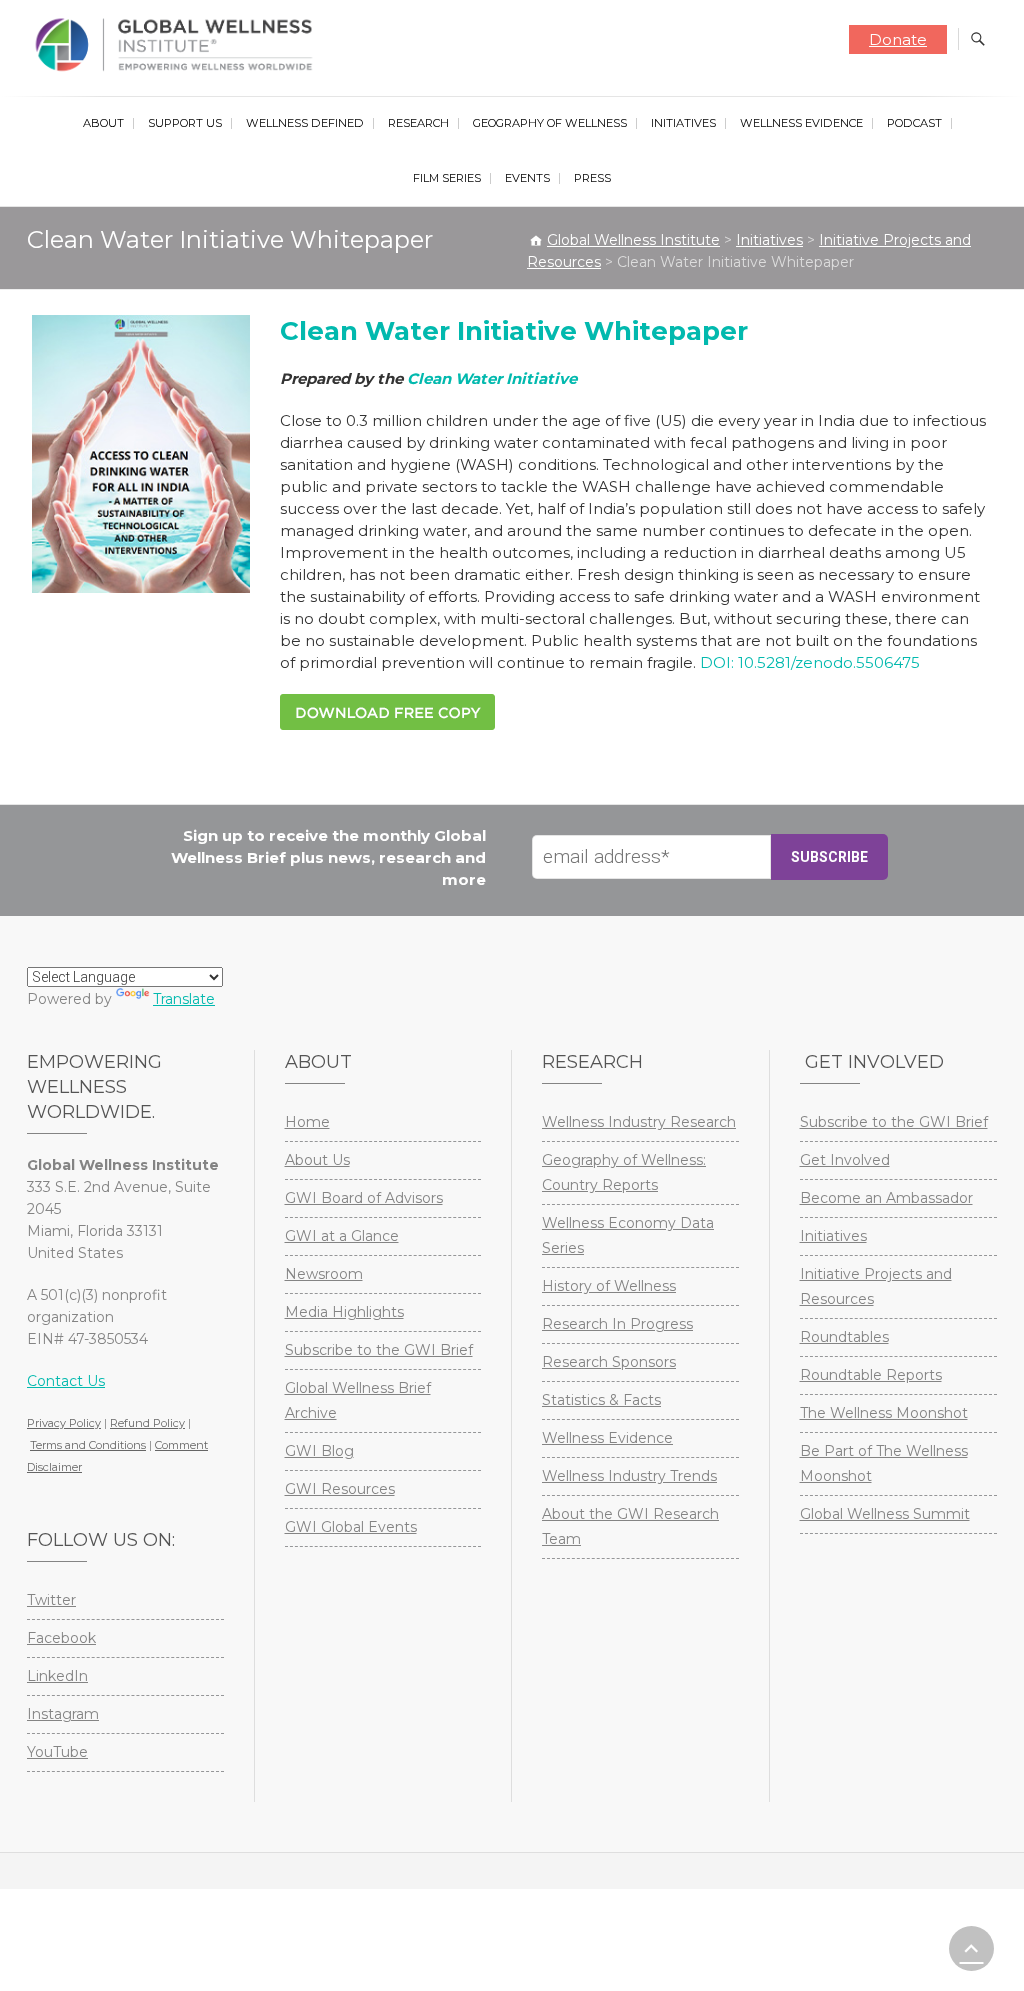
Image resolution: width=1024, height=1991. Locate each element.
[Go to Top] (971, 1948)
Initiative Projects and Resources (876, 1286)
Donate (898, 39)
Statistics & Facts (601, 1400)
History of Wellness (609, 1286)
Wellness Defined (305, 123)
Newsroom (324, 1274)
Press (592, 178)
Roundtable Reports (871, 1375)
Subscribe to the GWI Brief (379, 1350)
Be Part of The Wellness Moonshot (884, 1463)
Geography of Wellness (550, 123)
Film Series (447, 178)
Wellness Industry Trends (629, 1476)
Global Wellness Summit (885, 1514)
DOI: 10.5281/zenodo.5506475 (810, 662)
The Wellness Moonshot (884, 1413)
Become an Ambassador (886, 1198)
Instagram (63, 1714)
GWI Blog (319, 1451)
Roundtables (844, 1337)
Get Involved (845, 1160)
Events (527, 178)
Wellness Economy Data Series (628, 1235)
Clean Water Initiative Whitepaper (514, 331)
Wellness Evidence (801, 123)
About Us (317, 1160)
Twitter (51, 1600)
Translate (184, 999)
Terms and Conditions (88, 1445)
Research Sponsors (609, 1362)
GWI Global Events (351, 1527)
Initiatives (683, 123)
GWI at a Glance (342, 1236)
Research (418, 123)
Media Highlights (344, 1312)
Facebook (61, 1638)
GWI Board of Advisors (364, 1198)
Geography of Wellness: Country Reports (624, 1172)
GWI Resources (340, 1489)
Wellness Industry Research (639, 1122)
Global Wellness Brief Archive (358, 1400)
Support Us (185, 123)
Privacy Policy (64, 1423)
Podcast (914, 123)
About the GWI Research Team (630, 1526)
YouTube (57, 1752)
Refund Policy (147, 1423)
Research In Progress (617, 1324)
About (103, 123)
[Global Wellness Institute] (178, 45)
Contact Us (66, 1381)
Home (307, 1122)
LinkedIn (57, 1676)
